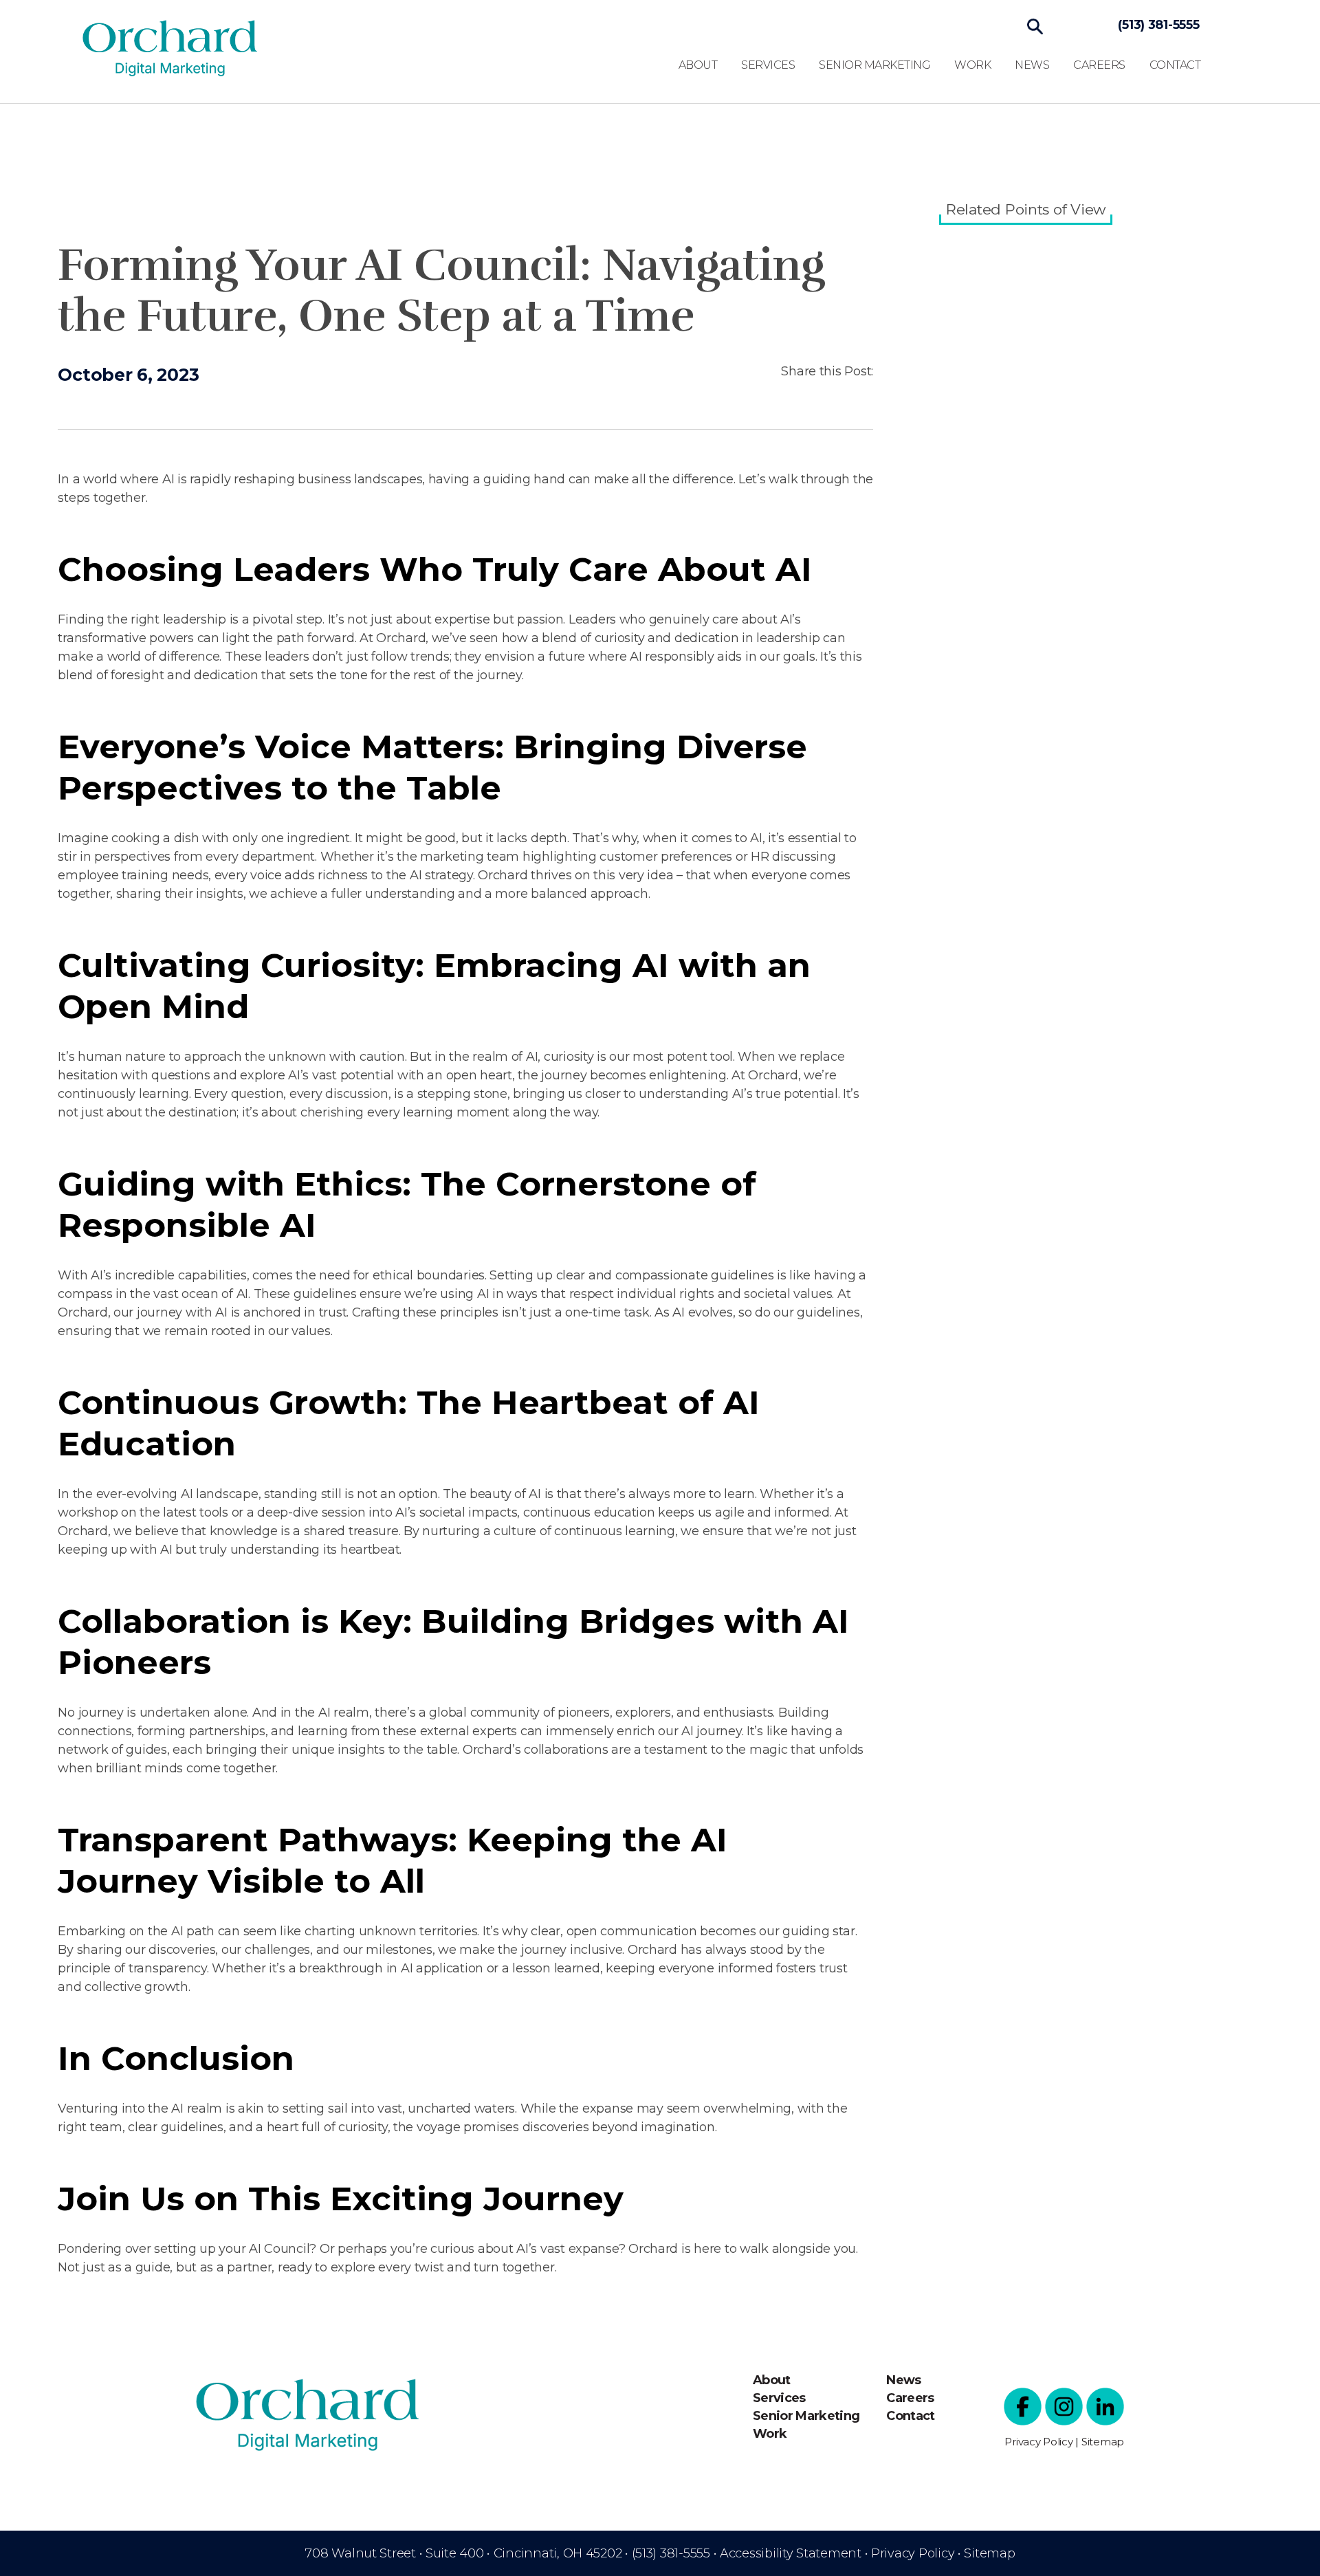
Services (768, 65)
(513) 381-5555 (1158, 25)
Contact (1175, 65)
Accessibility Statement (791, 2553)
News (1032, 65)
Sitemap (1103, 2442)
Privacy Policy (1038, 2442)
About (698, 65)
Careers (1099, 65)
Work (972, 65)
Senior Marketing (874, 65)
